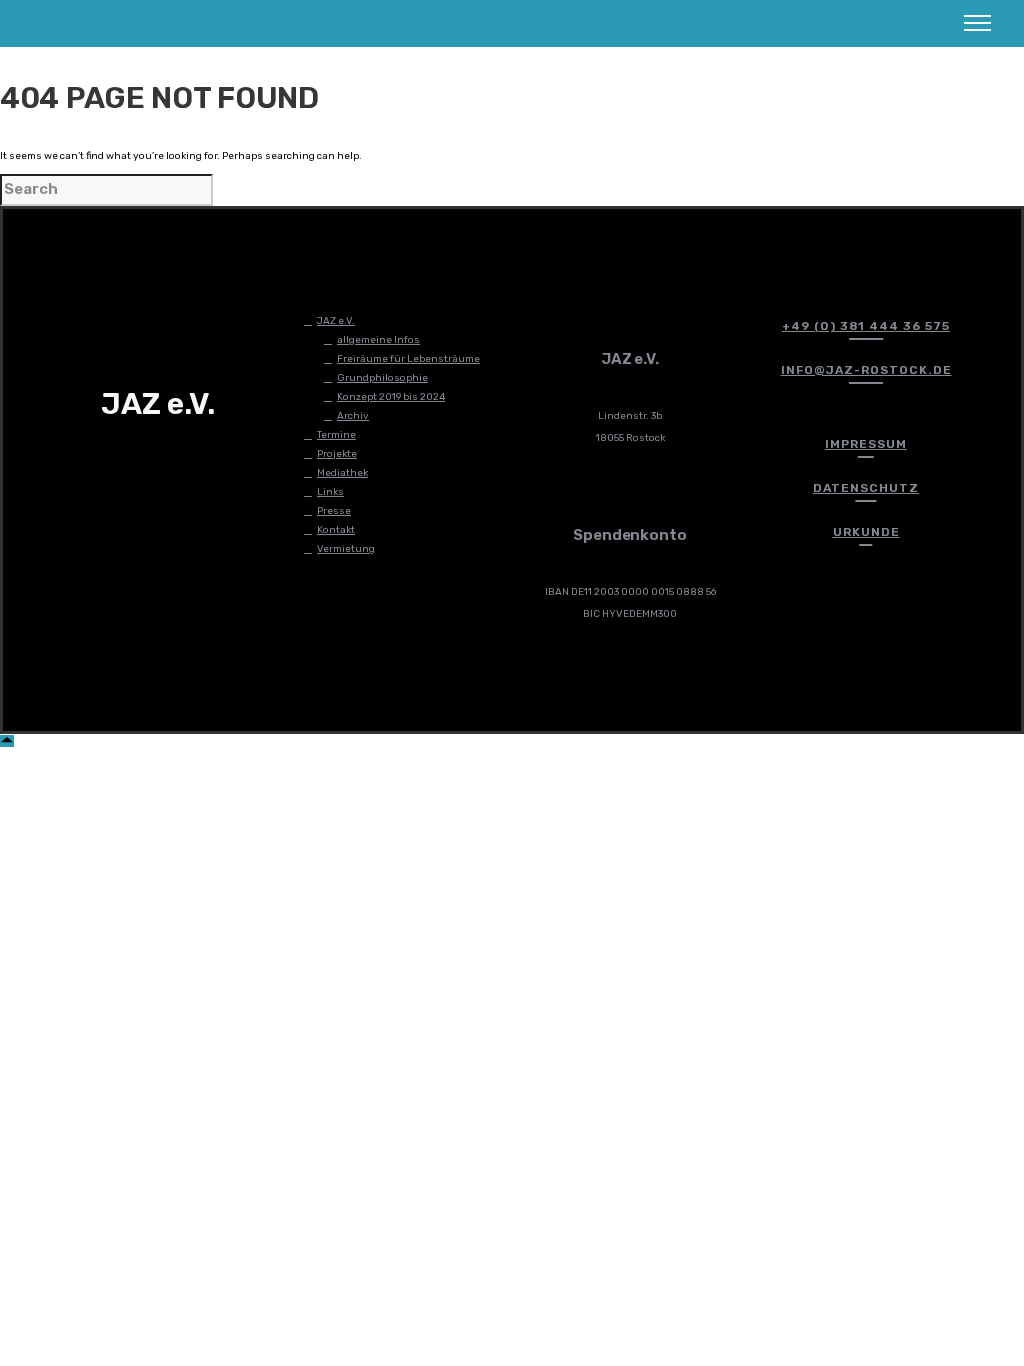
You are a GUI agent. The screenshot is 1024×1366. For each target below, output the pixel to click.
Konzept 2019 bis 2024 (391, 397)
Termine (336, 435)
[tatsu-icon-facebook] (95, 463)
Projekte (337, 454)
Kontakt (336, 530)
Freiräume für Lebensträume (408, 359)
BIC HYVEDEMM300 (630, 614)
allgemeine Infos (378, 340)
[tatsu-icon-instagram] (128, 463)
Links (330, 492)
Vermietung (346, 549)
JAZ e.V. (336, 321)
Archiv (353, 416)
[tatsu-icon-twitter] (161, 463)
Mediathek (342, 473)
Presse (334, 511)
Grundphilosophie (382, 378)
